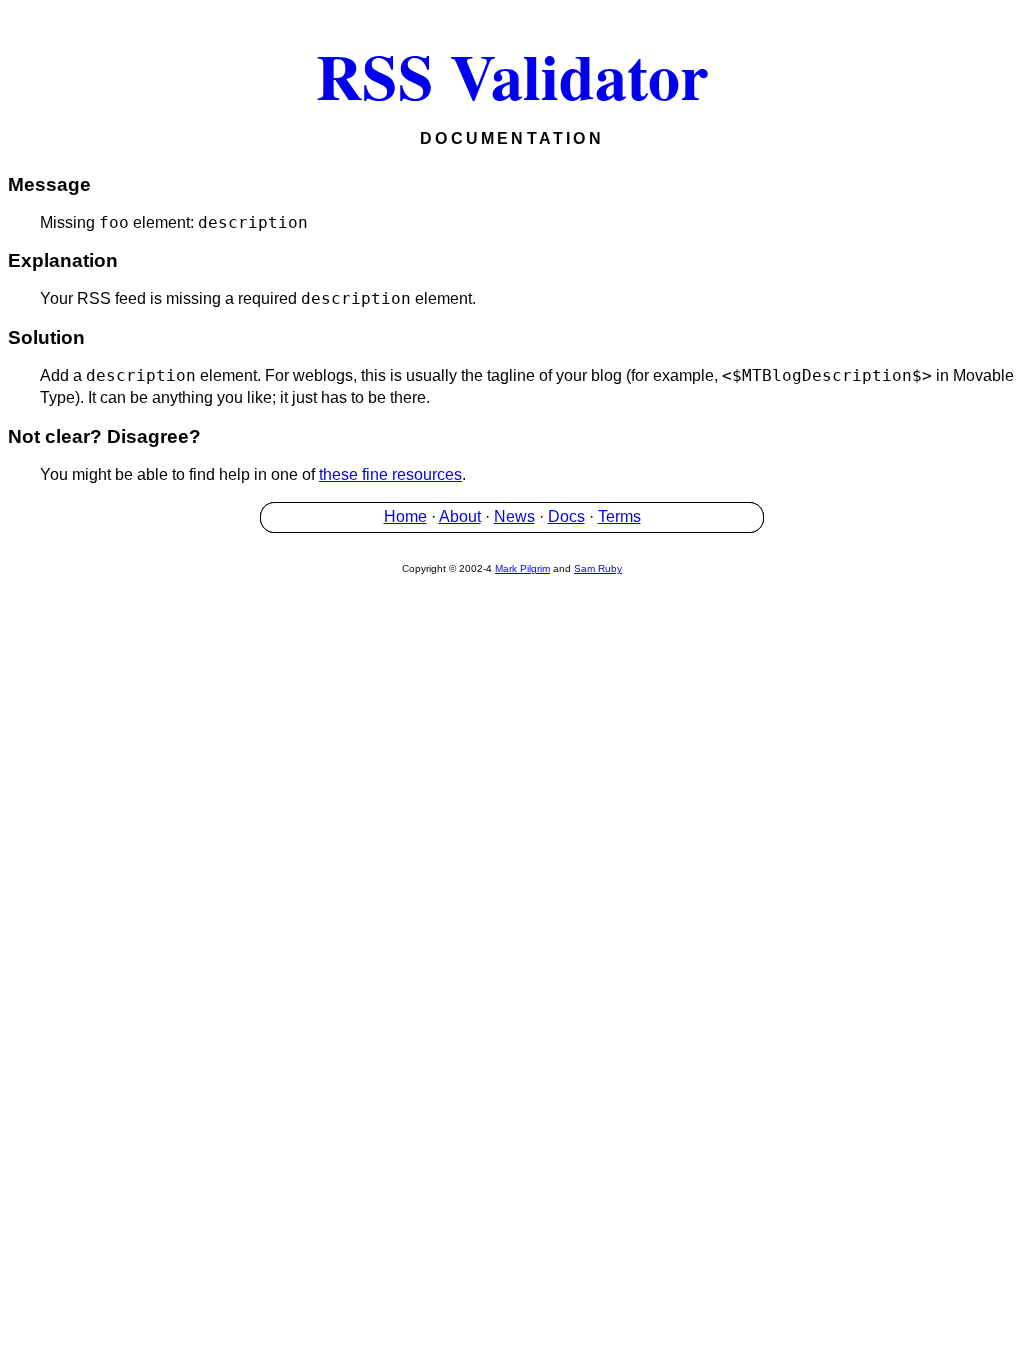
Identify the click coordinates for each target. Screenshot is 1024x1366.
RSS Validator (512, 75)
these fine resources (390, 474)
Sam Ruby (598, 568)
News (514, 516)
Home (405, 516)
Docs (566, 516)
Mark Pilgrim (522, 568)
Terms (619, 516)
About (460, 516)
